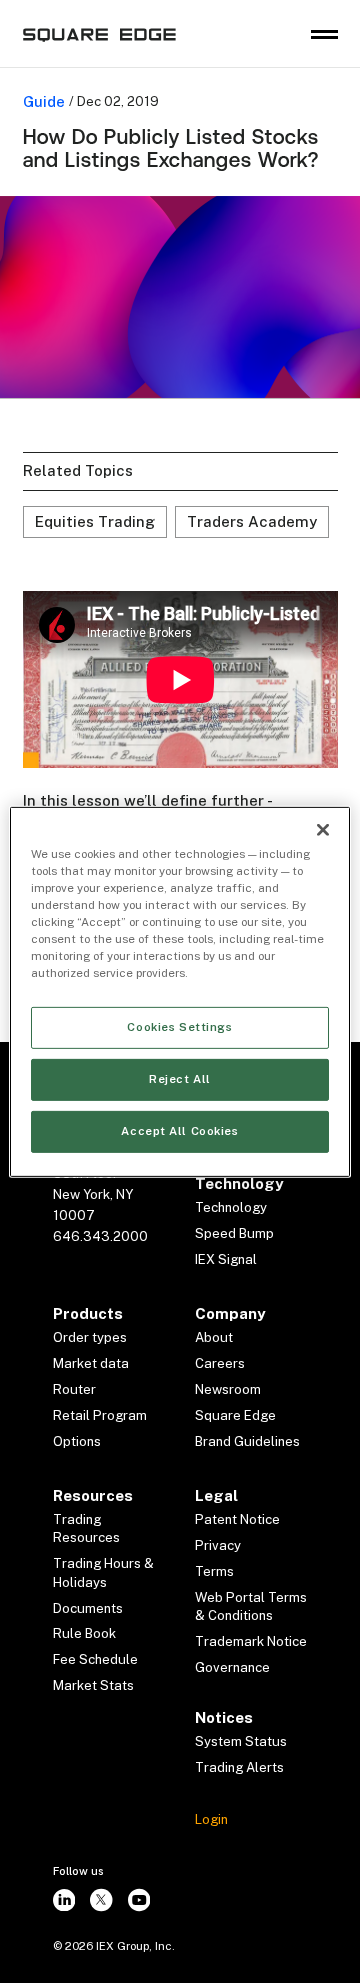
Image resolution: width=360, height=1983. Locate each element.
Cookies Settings (179, 1027)
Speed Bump (234, 1233)
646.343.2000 (100, 1236)
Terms (214, 1571)
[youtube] (139, 1900)
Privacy (218, 1545)
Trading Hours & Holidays (103, 1572)
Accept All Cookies (179, 1131)
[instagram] (64, 1900)
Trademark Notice (251, 1641)
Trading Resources (86, 1528)
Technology (231, 1207)
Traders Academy (252, 521)
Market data (91, 1363)
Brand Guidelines (247, 1441)
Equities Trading (95, 521)
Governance (232, 1667)
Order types (90, 1337)
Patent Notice (237, 1519)
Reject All (180, 1079)
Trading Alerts (239, 1767)
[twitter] (102, 1900)
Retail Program (100, 1415)
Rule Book (84, 1633)
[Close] (323, 829)
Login (211, 1819)
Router (74, 1389)
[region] (180, 991)
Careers (220, 1363)
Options (77, 1441)
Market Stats (93, 1685)
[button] (324, 34)
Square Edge (235, 1415)
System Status (241, 1741)
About (214, 1337)
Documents (88, 1608)
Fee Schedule (95, 1659)
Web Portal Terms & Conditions (251, 1606)
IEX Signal (226, 1259)
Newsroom (228, 1389)
